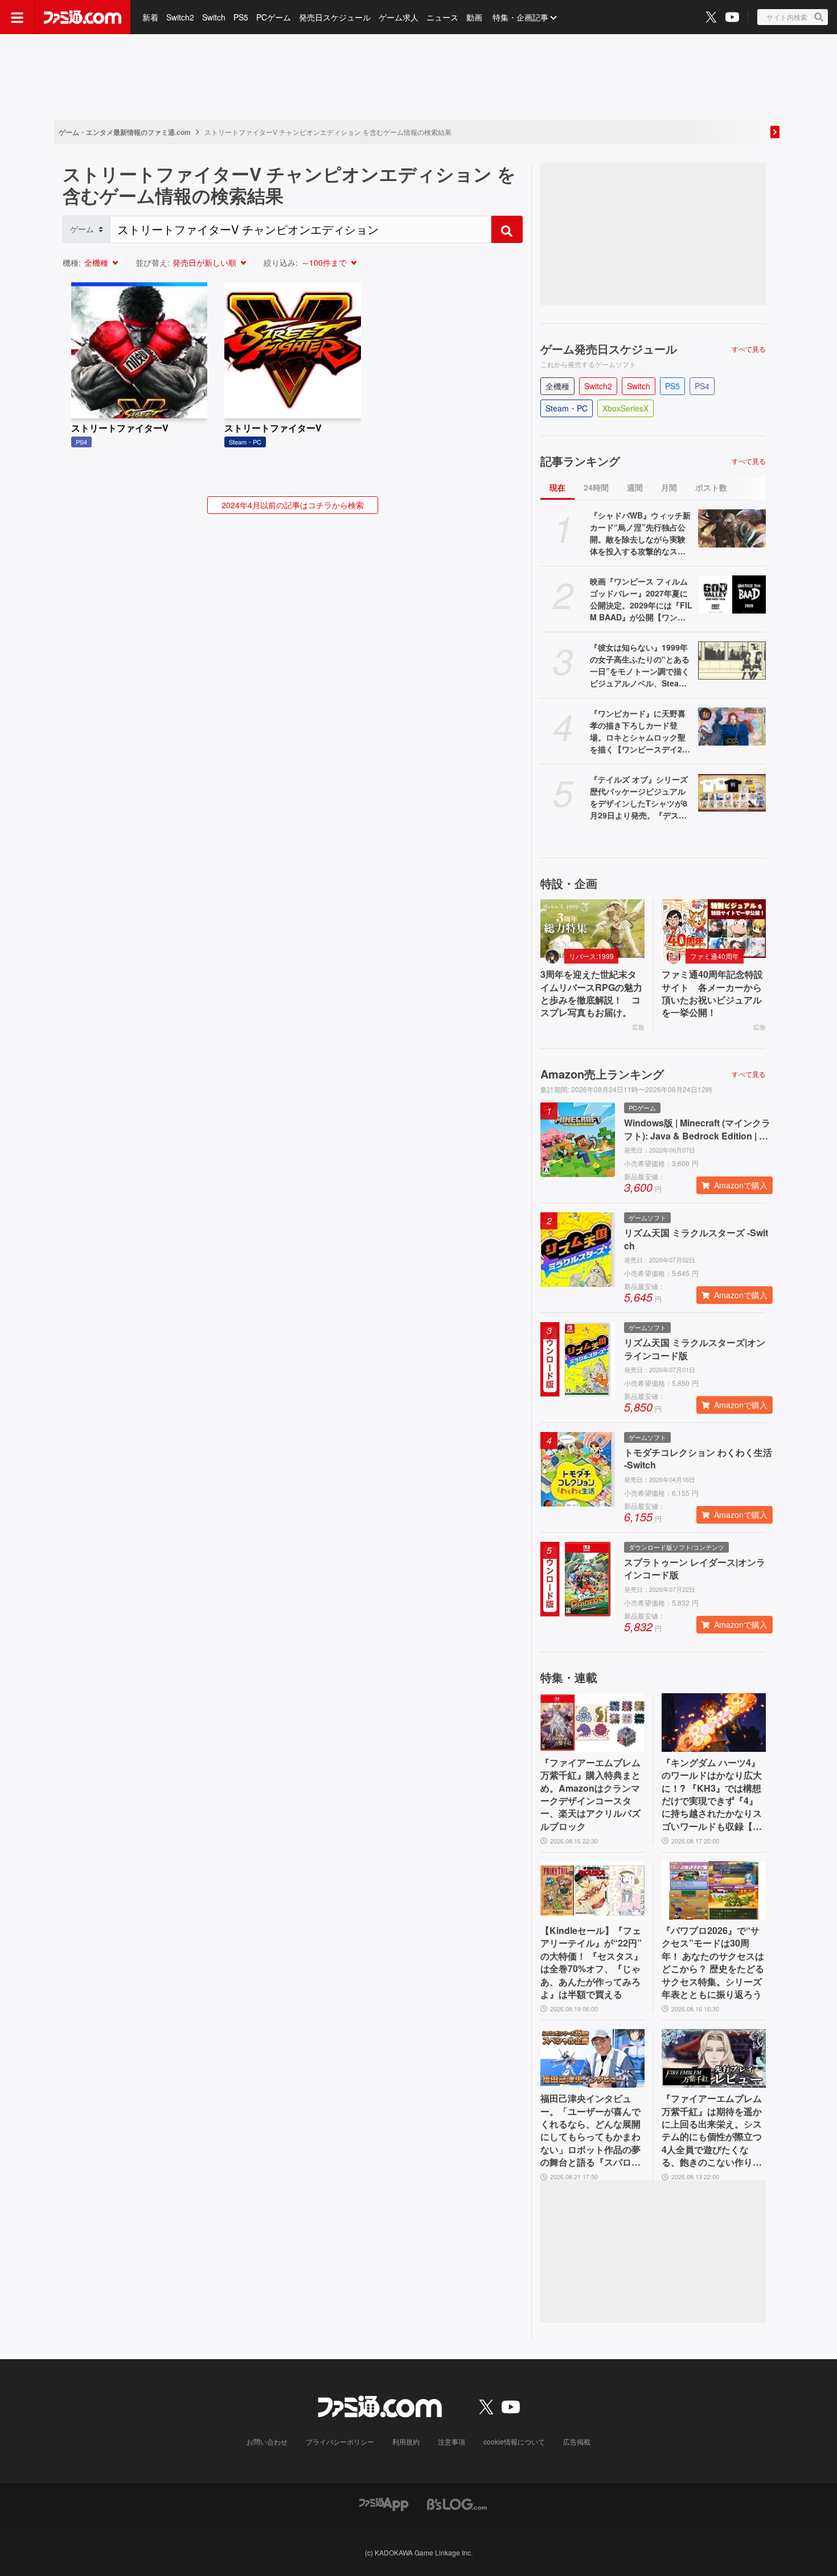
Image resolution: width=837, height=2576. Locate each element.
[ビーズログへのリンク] (457, 2503)
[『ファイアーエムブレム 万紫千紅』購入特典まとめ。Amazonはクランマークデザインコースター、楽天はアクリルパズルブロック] (592, 1723)
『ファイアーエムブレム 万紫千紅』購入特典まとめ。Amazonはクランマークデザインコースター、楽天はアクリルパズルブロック (590, 1795)
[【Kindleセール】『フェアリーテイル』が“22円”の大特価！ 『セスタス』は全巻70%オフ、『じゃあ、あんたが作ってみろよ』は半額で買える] (592, 1890)
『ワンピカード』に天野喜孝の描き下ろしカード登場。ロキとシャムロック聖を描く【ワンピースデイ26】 (638, 731)
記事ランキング (580, 461)
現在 (557, 487)
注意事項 (452, 2441)
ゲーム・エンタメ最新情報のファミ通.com (125, 132)
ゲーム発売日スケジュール (609, 349)
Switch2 (180, 17)
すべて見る (749, 349)
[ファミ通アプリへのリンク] (384, 2503)
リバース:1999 (591, 956)
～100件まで (324, 262)
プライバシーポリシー (340, 2441)
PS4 (702, 386)
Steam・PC (567, 408)
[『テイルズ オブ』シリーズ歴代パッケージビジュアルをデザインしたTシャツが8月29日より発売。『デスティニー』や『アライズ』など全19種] (732, 793)
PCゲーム (274, 17)
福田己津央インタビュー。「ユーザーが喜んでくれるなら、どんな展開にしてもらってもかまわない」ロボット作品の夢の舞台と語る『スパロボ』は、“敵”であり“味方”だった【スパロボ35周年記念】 (590, 2130)
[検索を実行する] (507, 229)
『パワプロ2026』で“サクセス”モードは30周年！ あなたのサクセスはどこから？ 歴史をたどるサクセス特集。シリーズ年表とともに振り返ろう (713, 1962)
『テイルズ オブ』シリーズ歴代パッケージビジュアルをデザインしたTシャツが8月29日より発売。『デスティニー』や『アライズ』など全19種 (639, 797)
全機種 (96, 262)
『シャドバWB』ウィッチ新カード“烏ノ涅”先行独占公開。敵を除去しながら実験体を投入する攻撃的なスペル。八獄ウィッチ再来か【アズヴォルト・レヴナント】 (640, 533)
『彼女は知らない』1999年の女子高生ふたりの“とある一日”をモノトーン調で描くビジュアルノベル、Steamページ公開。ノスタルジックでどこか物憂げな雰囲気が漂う (640, 665)
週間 (635, 487)
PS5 (241, 17)
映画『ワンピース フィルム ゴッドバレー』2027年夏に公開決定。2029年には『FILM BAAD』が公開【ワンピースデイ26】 (641, 599)
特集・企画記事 (520, 17)
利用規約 (406, 2441)
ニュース (442, 17)
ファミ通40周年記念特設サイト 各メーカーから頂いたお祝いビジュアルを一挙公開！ (712, 993)
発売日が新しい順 (204, 262)
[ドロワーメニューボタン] (17, 17)
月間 (669, 487)
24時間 (596, 487)
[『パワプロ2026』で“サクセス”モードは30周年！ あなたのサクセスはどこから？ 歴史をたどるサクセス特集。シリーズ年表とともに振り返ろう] (714, 1890)
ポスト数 (711, 487)
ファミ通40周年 (715, 956)
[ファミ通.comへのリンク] (83, 17)
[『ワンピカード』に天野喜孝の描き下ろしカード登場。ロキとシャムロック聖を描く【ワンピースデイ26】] (732, 727)
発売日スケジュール (335, 17)
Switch (214, 17)
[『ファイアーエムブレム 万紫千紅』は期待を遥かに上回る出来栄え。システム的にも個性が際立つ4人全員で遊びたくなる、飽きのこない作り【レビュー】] (714, 2058)
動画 (474, 17)
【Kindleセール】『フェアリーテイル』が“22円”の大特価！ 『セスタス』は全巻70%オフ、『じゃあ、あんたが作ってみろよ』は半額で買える (592, 1962)
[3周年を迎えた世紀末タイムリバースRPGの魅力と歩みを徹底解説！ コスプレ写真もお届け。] (592, 929)
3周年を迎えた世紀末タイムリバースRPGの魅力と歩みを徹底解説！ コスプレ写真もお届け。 (591, 993)
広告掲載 (577, 2441)
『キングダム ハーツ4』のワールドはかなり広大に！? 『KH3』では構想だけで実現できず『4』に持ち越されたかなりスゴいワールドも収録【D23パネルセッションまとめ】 (713, 1795)
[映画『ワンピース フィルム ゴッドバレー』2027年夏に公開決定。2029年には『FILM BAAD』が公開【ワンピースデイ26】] (732, 594)
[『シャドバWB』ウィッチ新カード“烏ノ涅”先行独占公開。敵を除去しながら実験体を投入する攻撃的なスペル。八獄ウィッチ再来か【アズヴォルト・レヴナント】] (732, 528)
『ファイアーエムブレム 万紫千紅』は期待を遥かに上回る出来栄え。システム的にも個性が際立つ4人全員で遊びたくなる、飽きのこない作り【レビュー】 (712, 2130)
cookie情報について (514, 2441)
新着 (150, 17)
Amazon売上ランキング (602, 1074)
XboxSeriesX (625, 408)
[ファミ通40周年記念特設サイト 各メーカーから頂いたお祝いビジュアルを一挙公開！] (714, 929)
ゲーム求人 (399, 17)
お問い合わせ (267, 2441)
